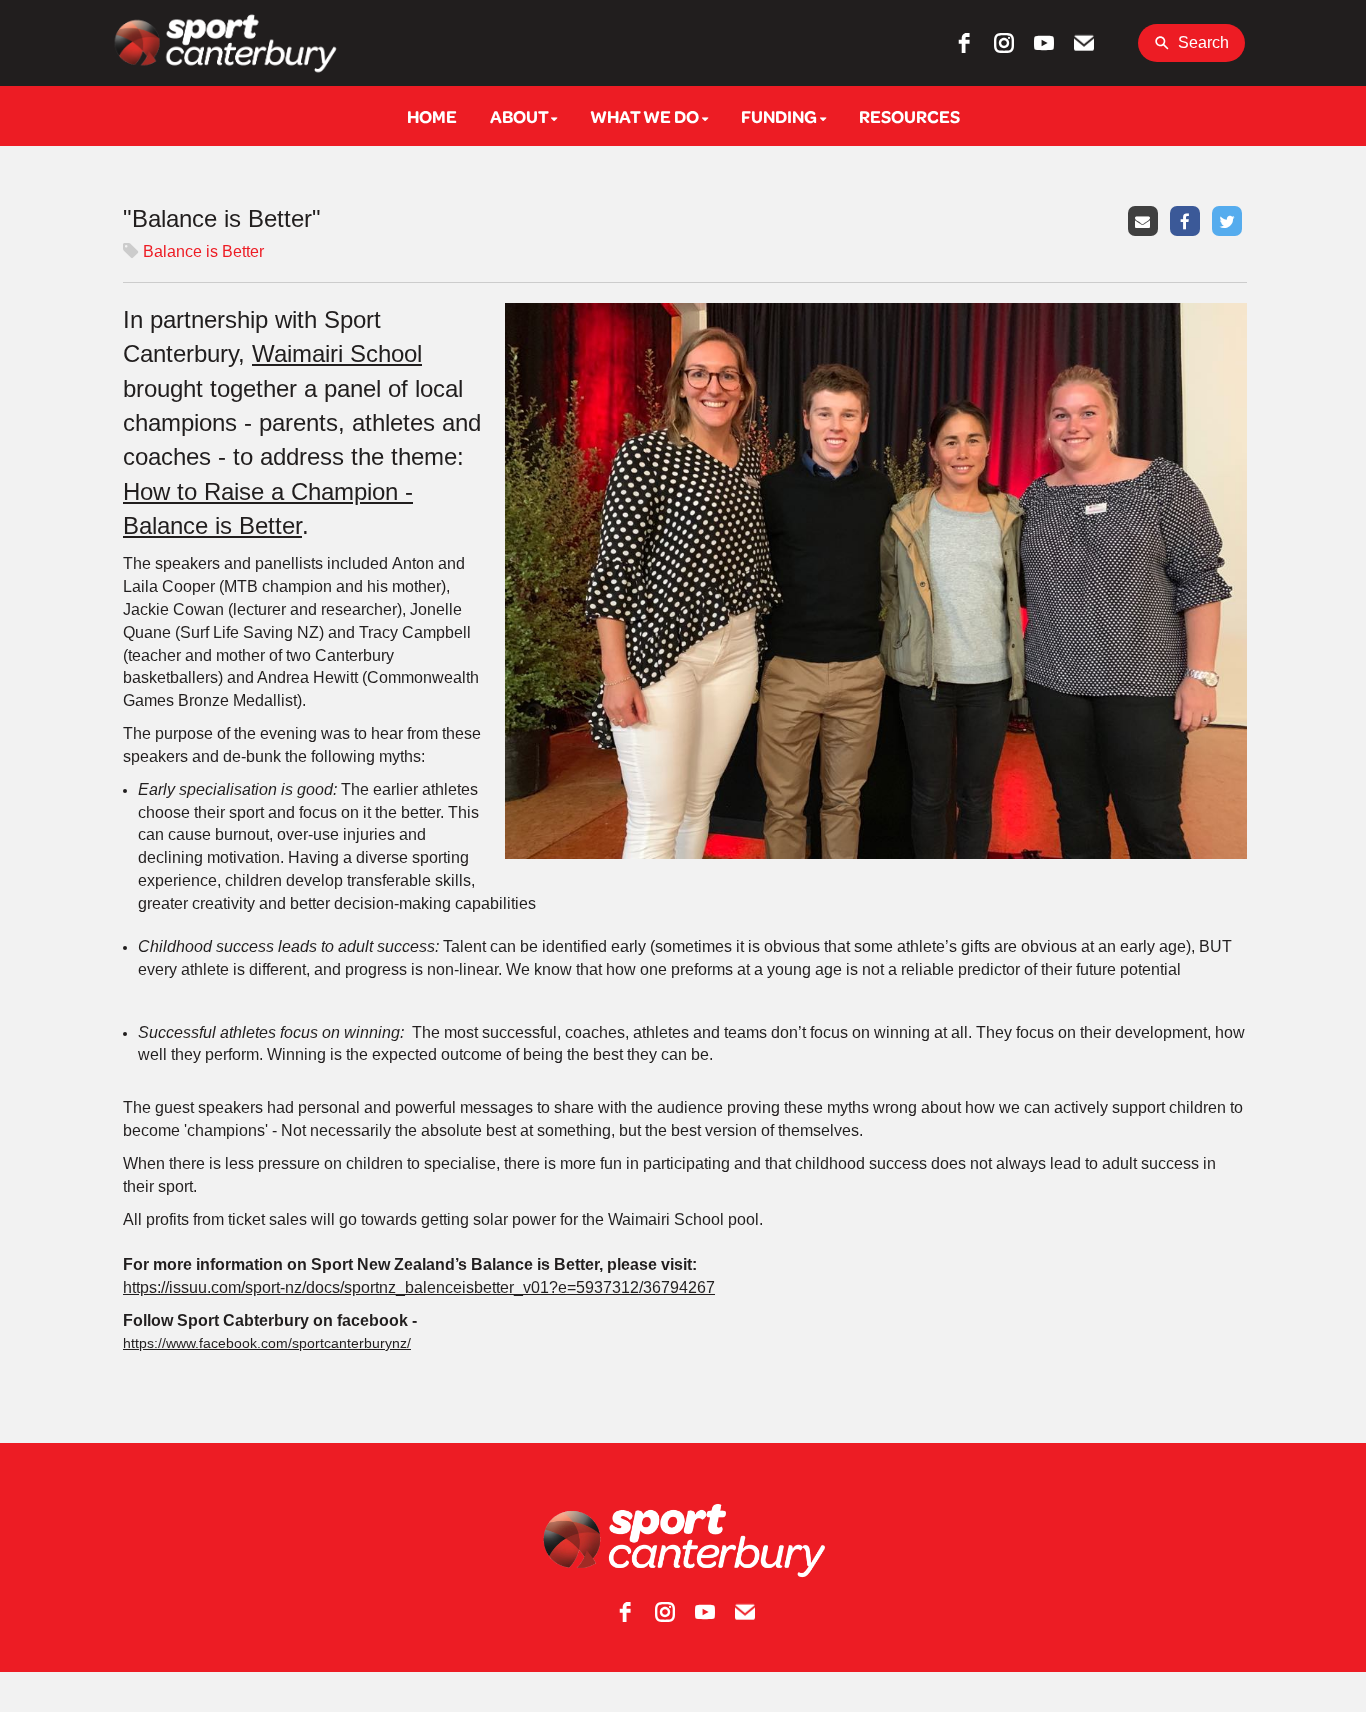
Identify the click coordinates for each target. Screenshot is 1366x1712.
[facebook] (964, 43)
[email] (1084, 43)
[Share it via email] (1145, 219)
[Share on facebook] (1187, 219)
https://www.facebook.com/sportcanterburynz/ (267, 1343)
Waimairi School (337, 353)
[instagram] (1004, 43)
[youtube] (1044, 43)
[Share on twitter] (1229, 219)
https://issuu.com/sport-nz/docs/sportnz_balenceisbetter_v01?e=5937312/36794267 (419, 1287)
